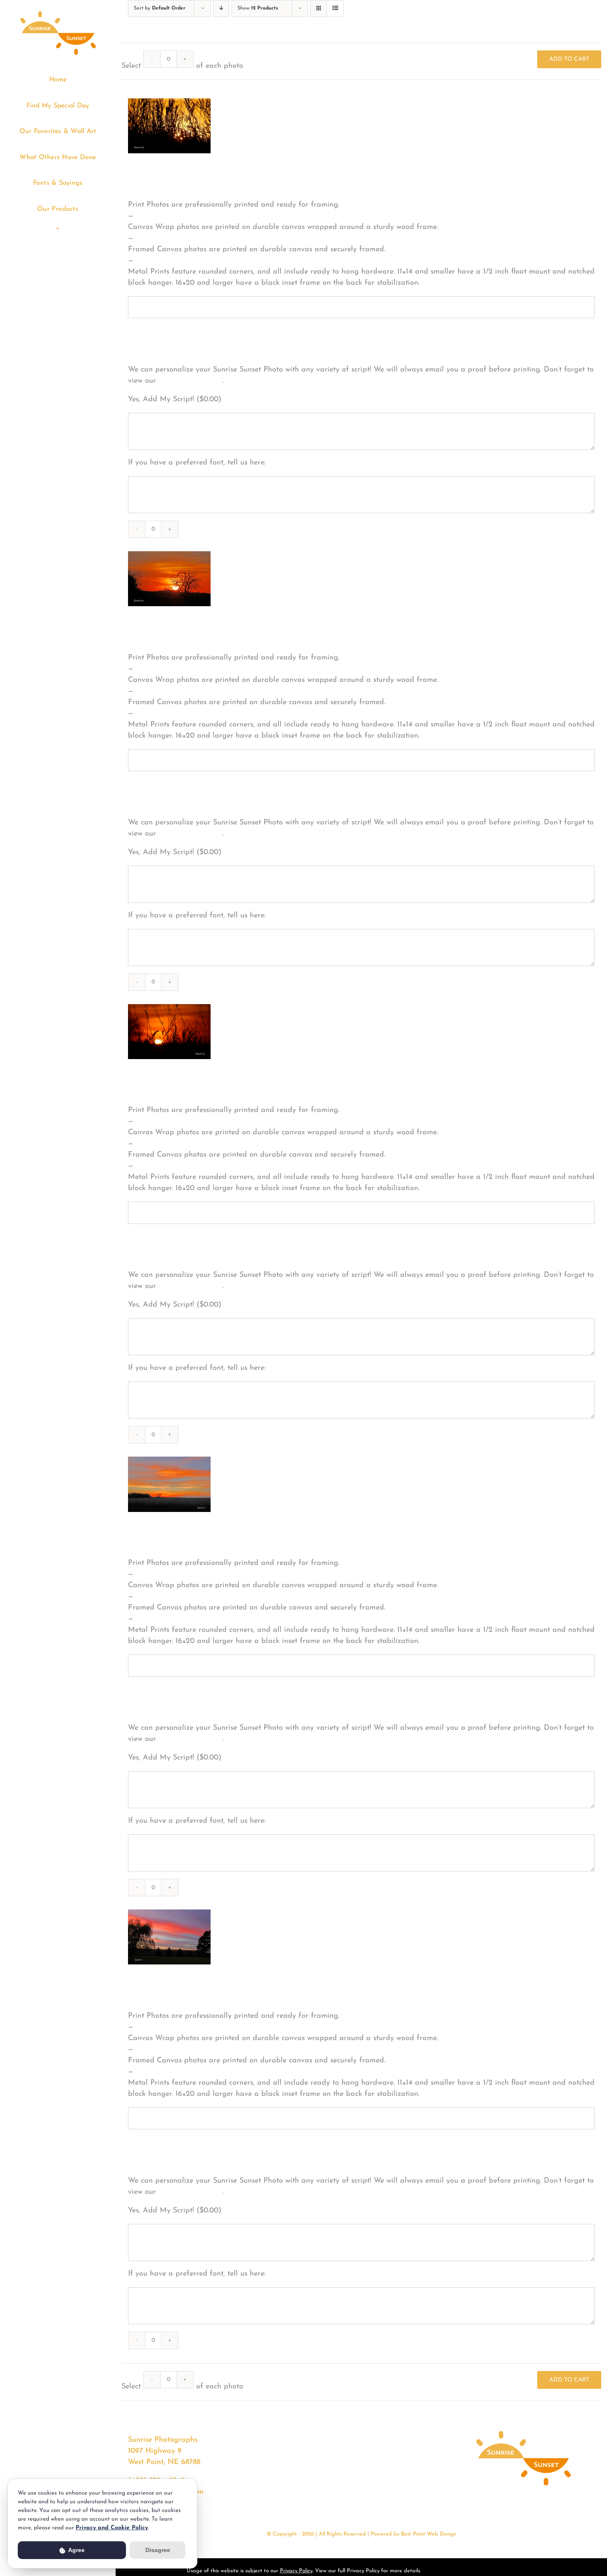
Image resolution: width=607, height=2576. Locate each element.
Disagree (158, 2550)
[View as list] (335, 8)
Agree (76, 2550)
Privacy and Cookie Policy (112, 2528)
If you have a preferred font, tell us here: (197, 463)
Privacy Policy (296, 2571)
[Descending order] (221, 8)
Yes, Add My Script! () (175, 400)
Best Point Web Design (429, 2534)
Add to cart (569, 59)
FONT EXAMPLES (191, 381)
